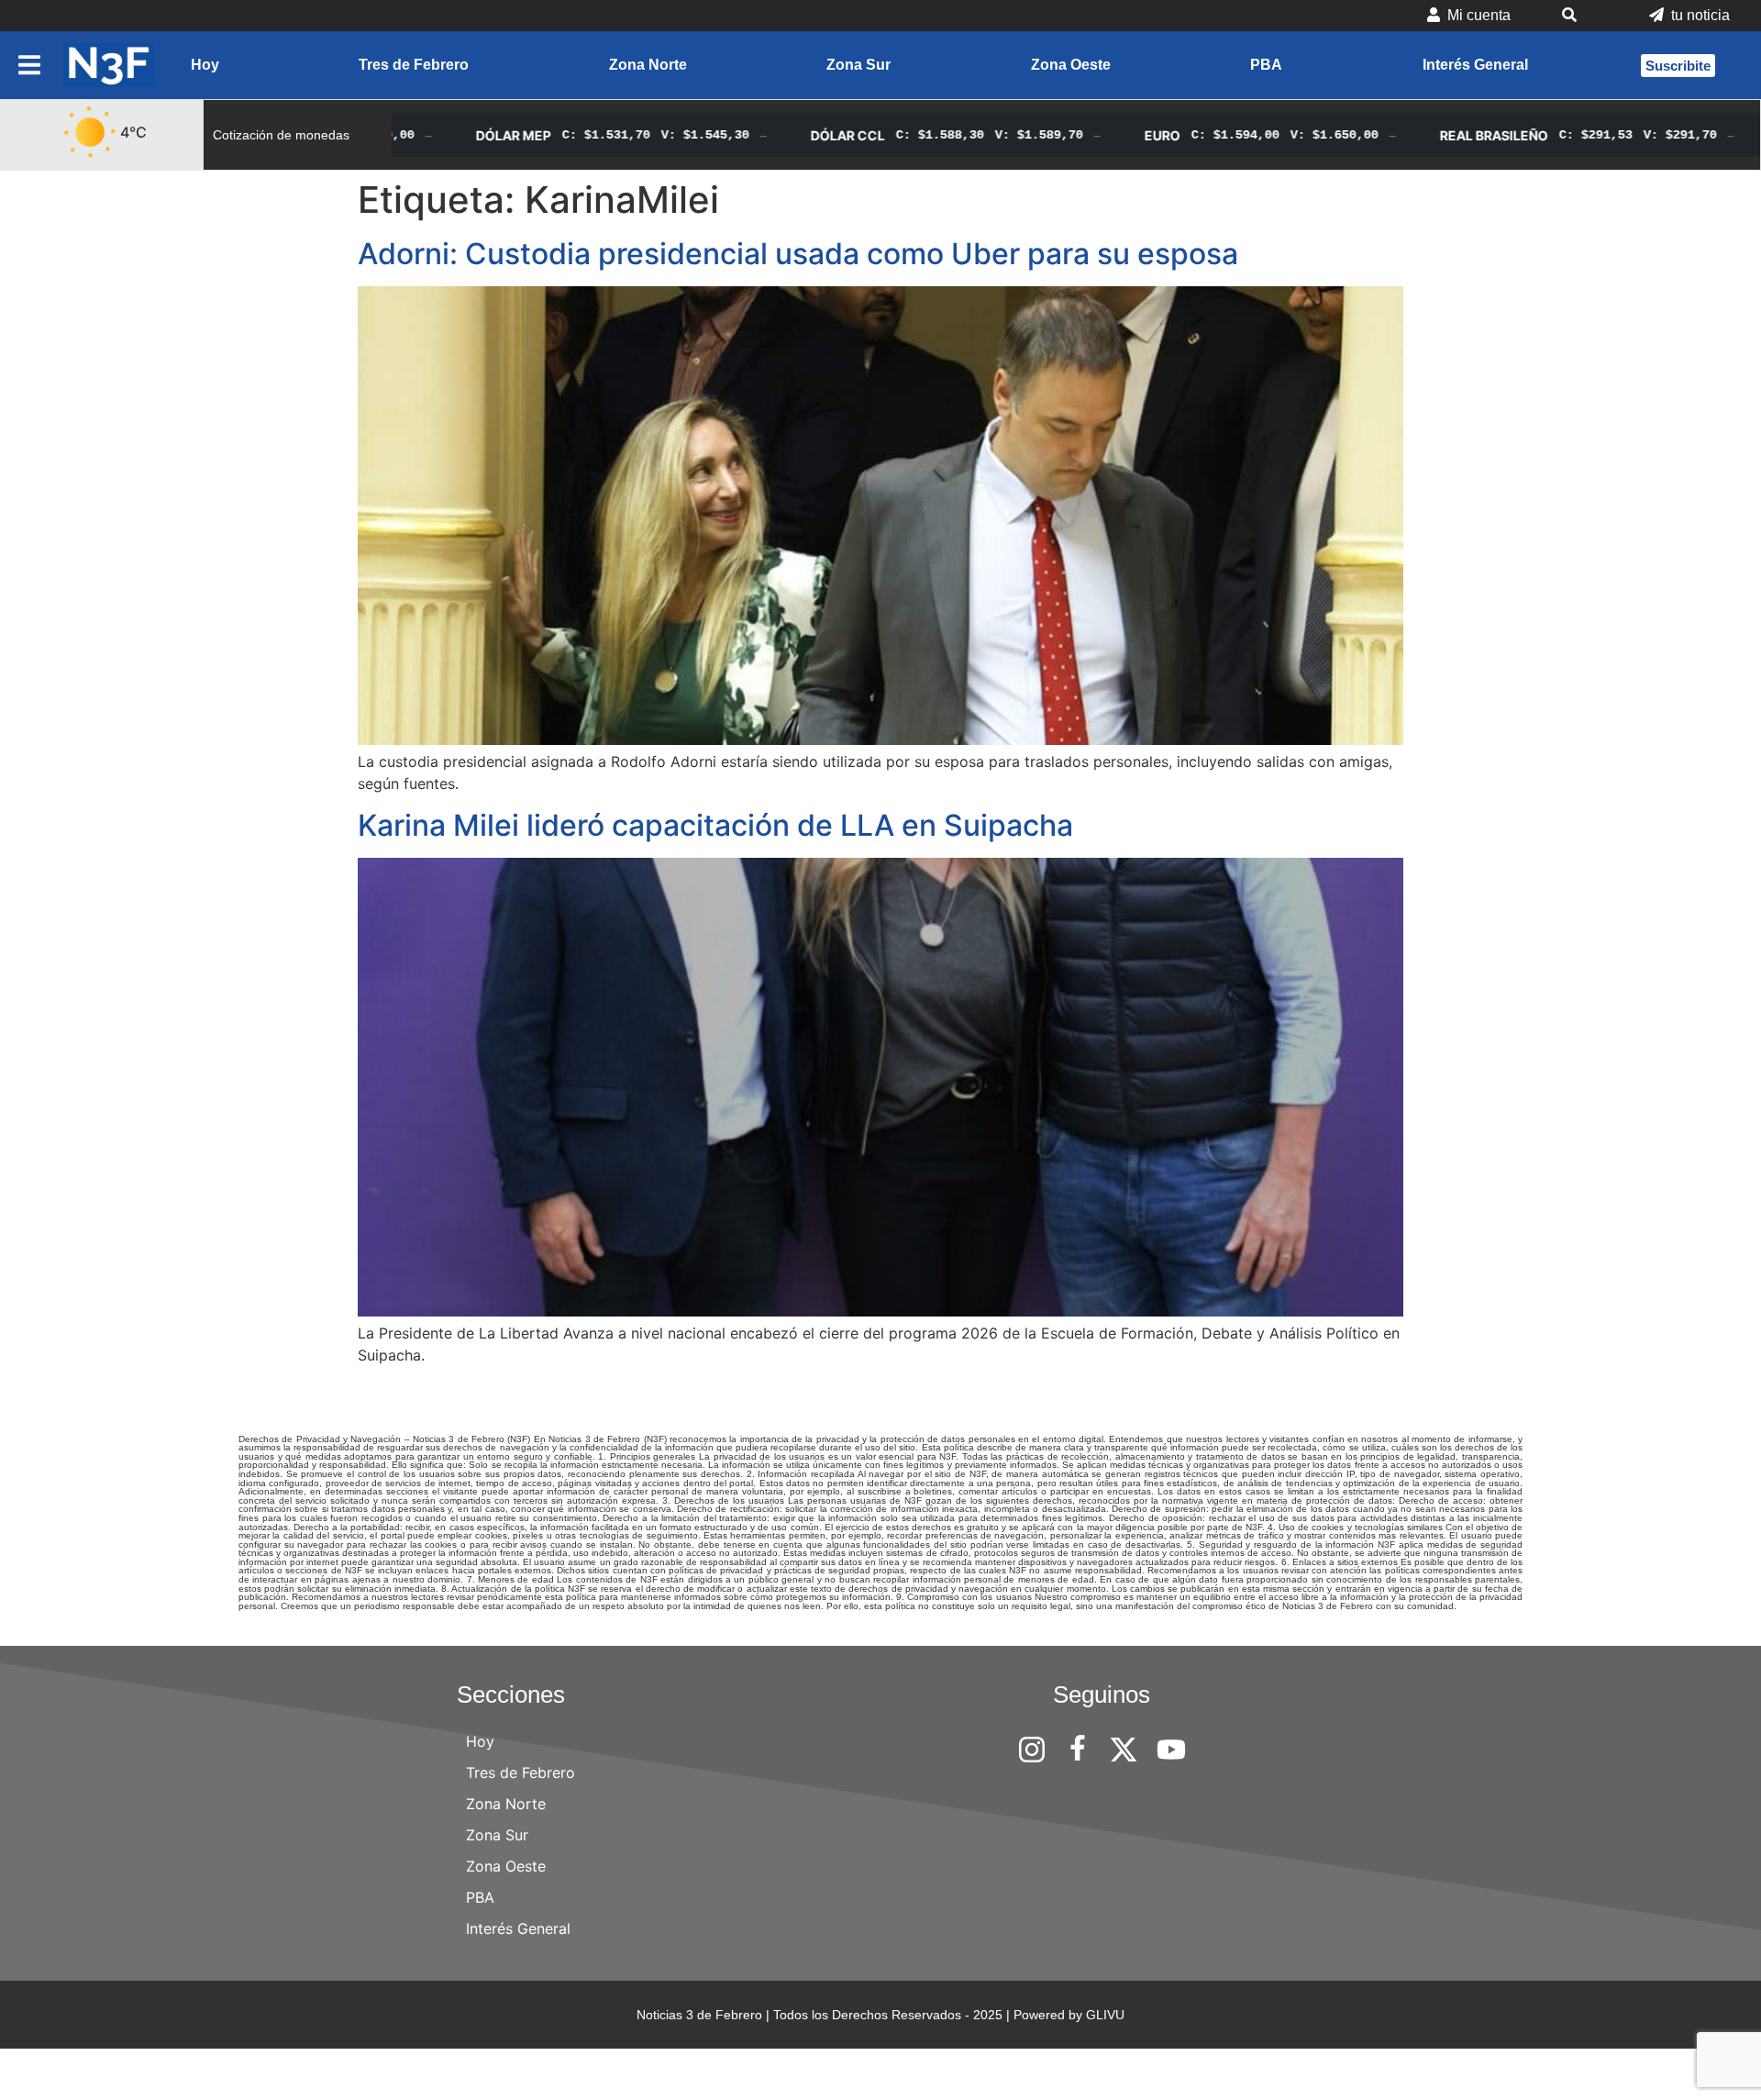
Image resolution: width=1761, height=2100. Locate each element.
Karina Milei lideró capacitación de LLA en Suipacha (715, 825)
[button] (1580, 16)
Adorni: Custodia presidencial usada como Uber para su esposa (798, 254)
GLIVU (1105, 2015)
